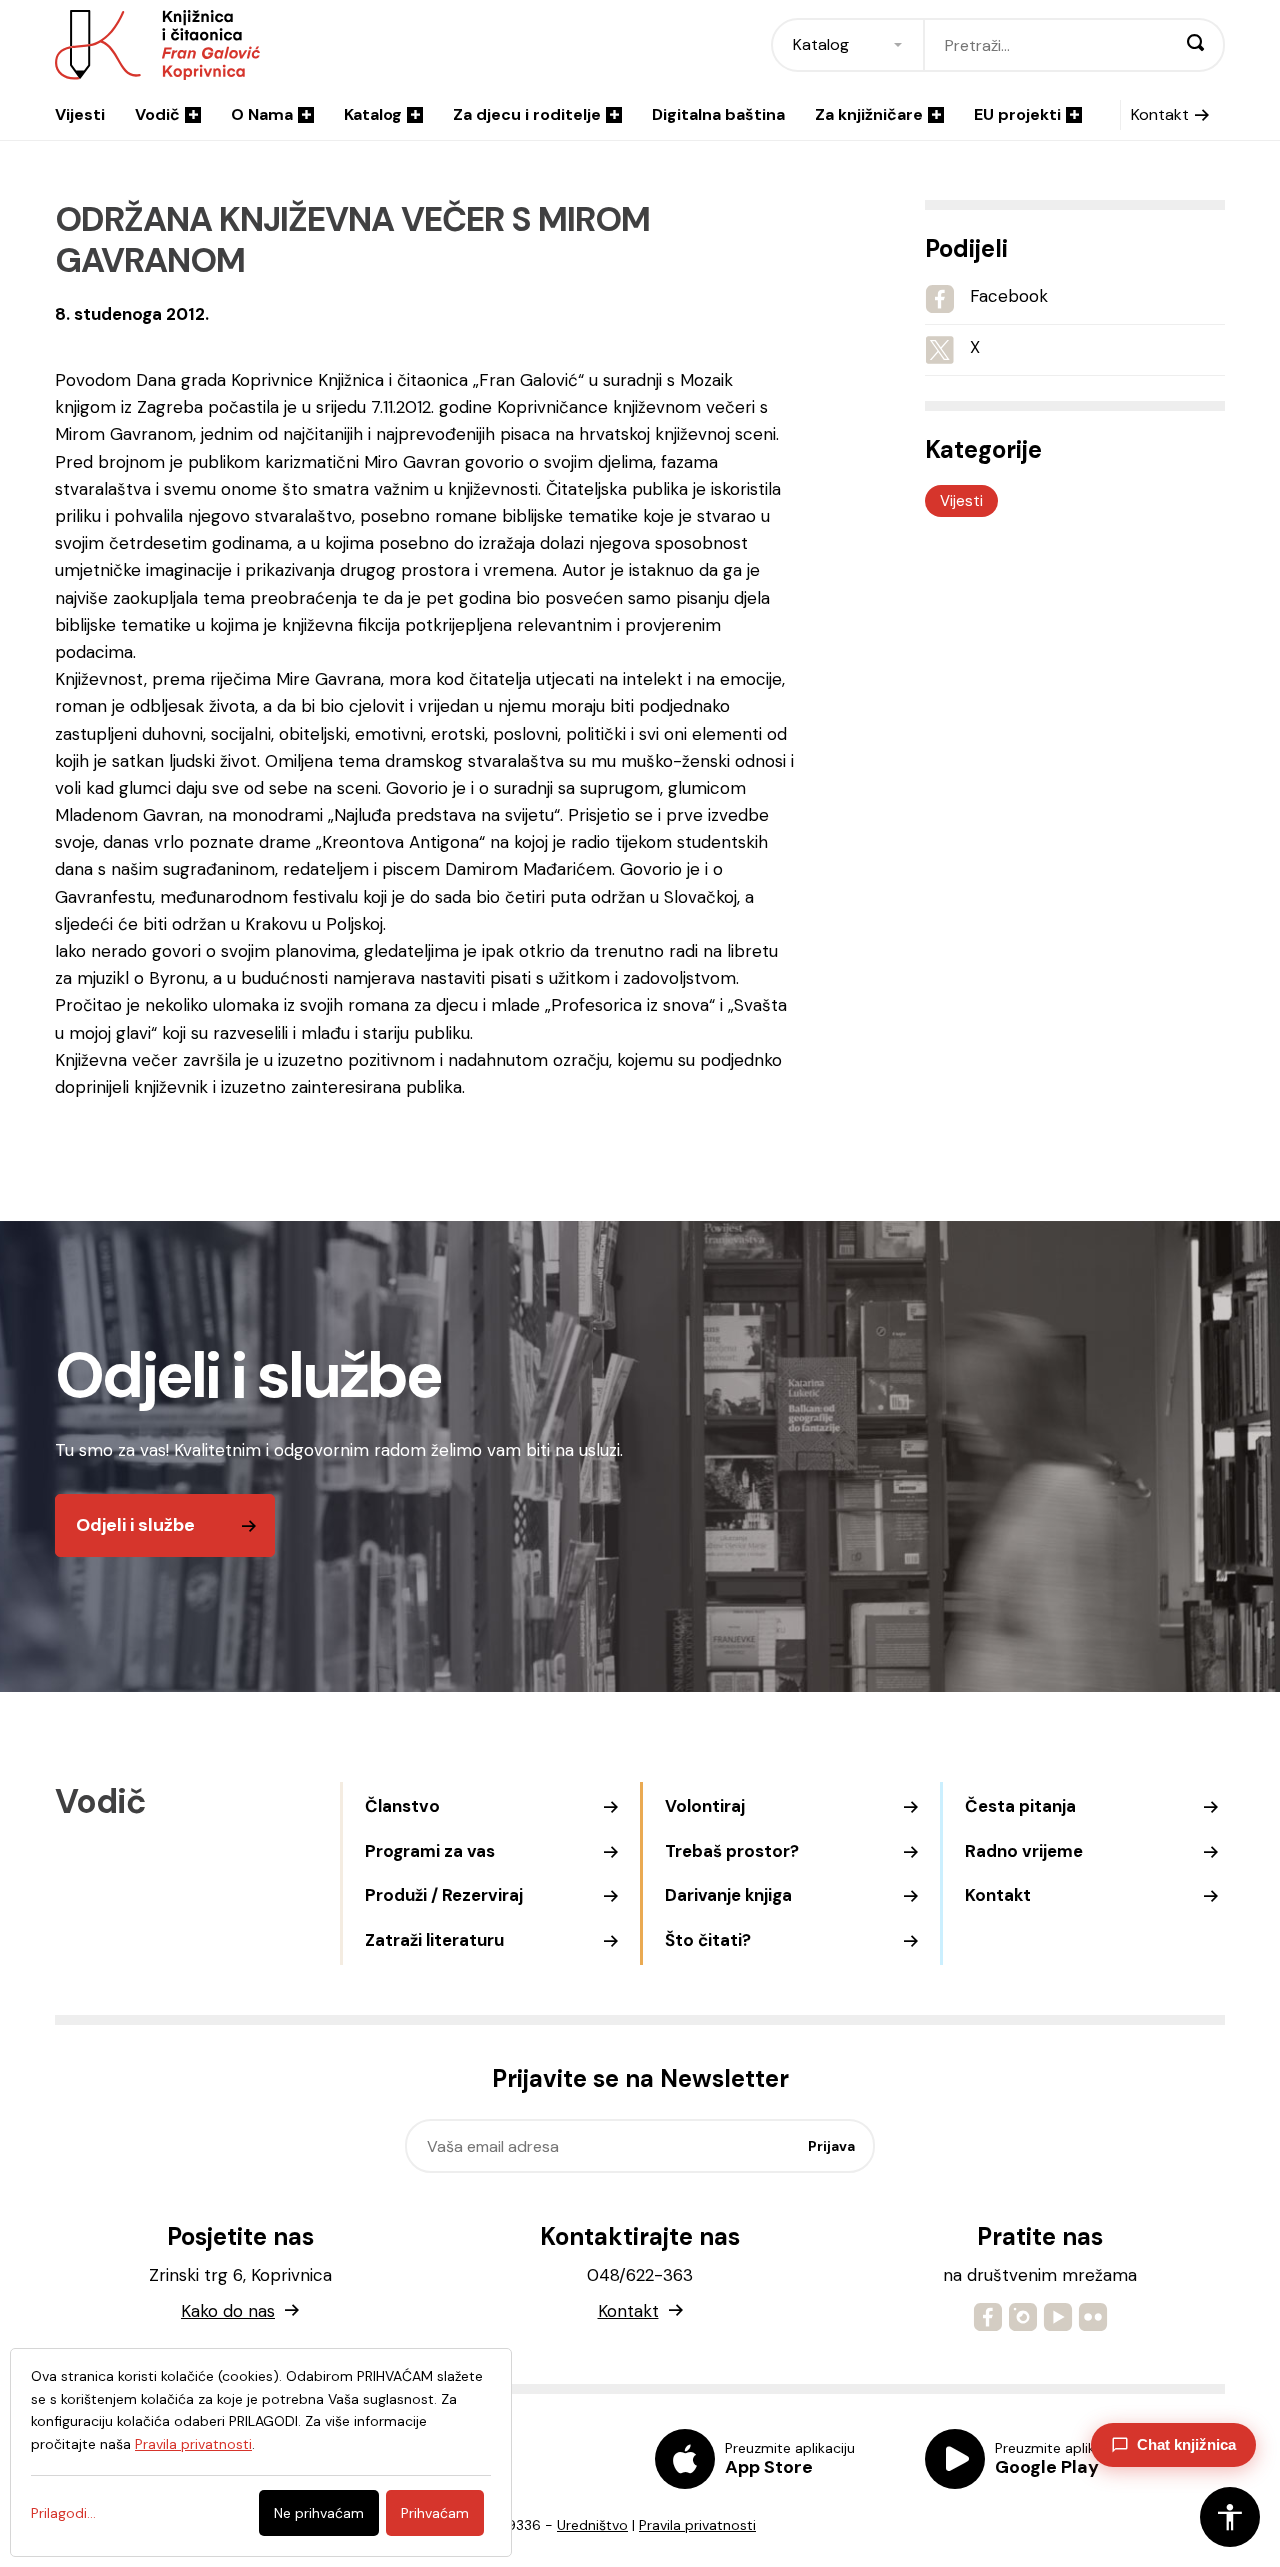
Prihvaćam (435, 2513)
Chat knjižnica (1186, 2444)
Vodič (157, 114)
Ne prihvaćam (319, 2513)
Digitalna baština (718, 114)
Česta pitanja (1020, 1806)
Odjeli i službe (135, 1525)
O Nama (262, 114)
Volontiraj (705, 1806)
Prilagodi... (63, 2513)
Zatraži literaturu (434, 1940)
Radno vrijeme (1024, 1851)
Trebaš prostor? (732, 1851)
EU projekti (1017, 114)
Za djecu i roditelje (527, 114)
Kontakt (1160, 114)
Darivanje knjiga (728, 1895)
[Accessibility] (1230, 2517)
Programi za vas (430, 1851)
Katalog (373, 114)
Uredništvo (592, 2525)
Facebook (1009, 296)
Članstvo (402, 1806)
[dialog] (261, 2452)
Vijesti (80, 114)
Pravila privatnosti (697, 2525)
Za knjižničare (869, 114)
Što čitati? (708, 1940)
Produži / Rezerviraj (444, 1895)
